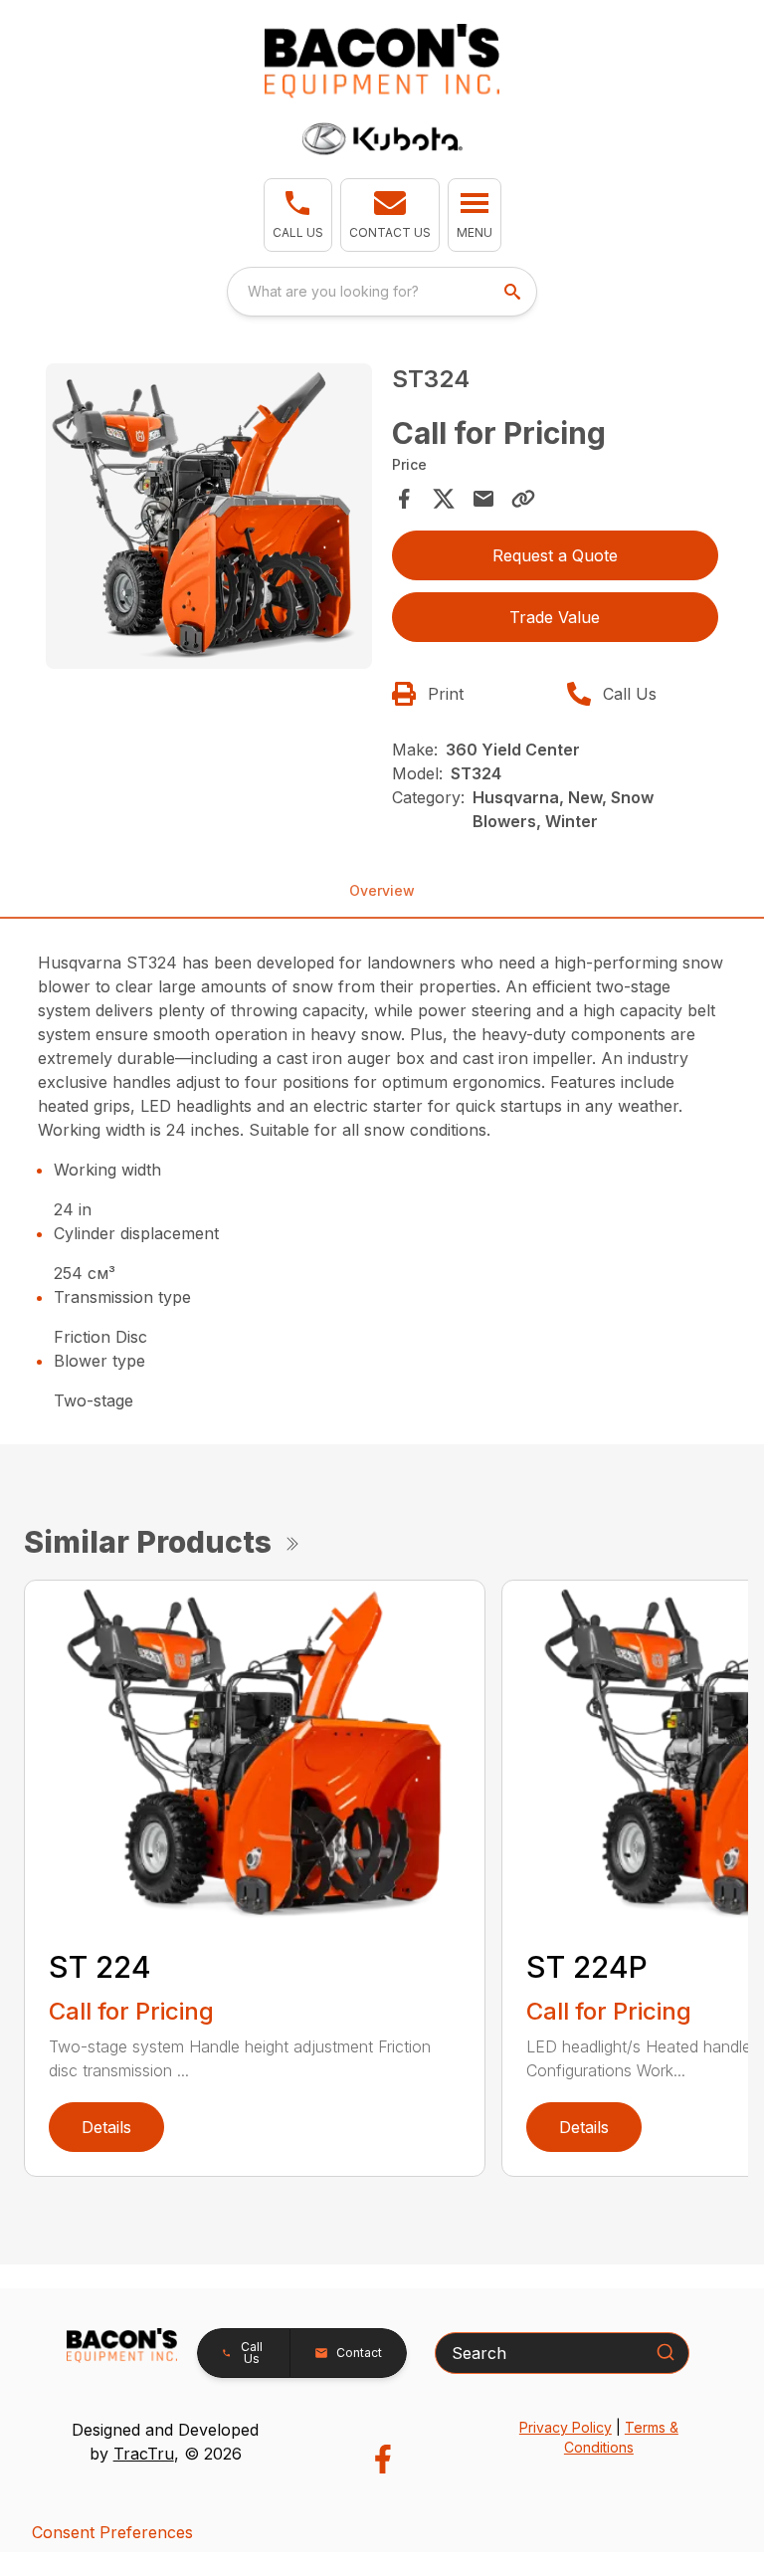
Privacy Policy (566, 2427)
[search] (514, 292)
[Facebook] (382, 2459)
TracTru (144, 2454)
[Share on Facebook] (404, 499)
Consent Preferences (112, 2532)
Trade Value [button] (555, 617)
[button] (298, 215)
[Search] (666, 2352)
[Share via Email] (483, 499)
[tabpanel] (209, 519)
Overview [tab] (382, 890)
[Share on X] (444, 499)
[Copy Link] (523, 499)
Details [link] (106, 2127)
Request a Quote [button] (555, 555)
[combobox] (382, 292)
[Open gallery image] (209, 516)
